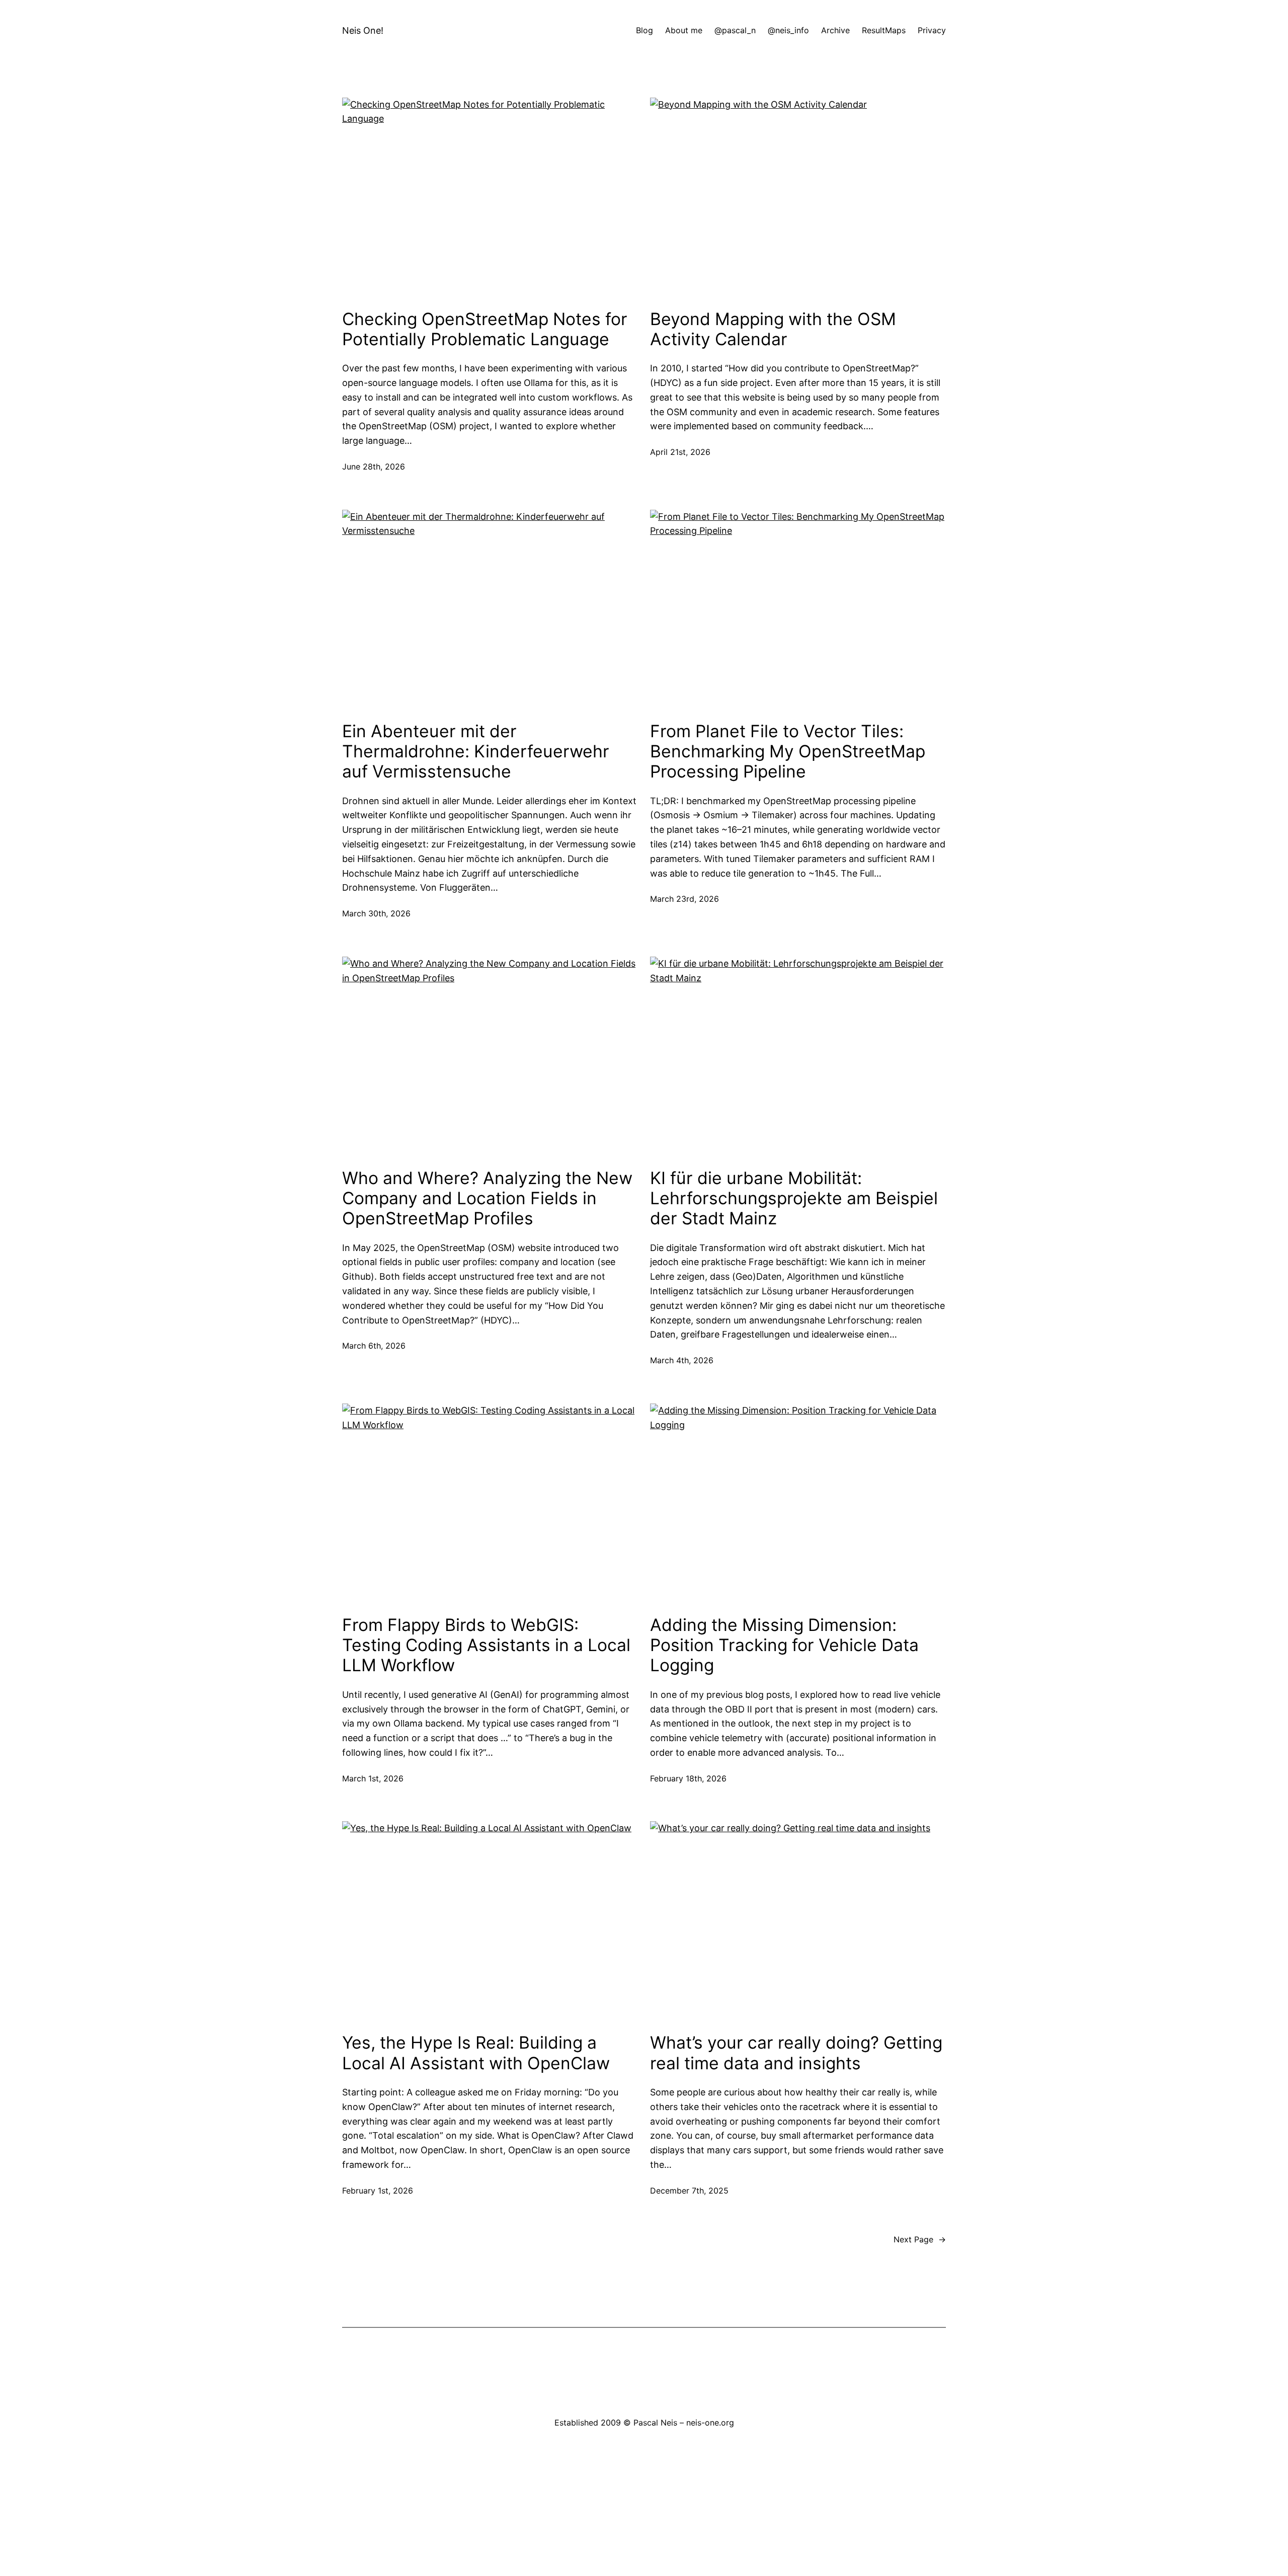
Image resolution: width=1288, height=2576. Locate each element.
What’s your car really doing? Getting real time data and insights (796, 2053)
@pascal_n (735, 30)
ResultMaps (884, 30)
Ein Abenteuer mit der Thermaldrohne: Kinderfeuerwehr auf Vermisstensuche (476, 752)
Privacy (932, 30)
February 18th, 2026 (688, 1778)
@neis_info (788, 30)
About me (684, 30)
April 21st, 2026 (680, 452)
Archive (835, 30)
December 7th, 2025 (689, 2191)
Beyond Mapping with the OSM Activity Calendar (773, 329)
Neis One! (363, 30)
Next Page (920, 2239)
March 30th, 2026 (376, 913)
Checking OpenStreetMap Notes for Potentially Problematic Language (485, 329)
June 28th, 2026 (374, 466)
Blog (645, 30)
